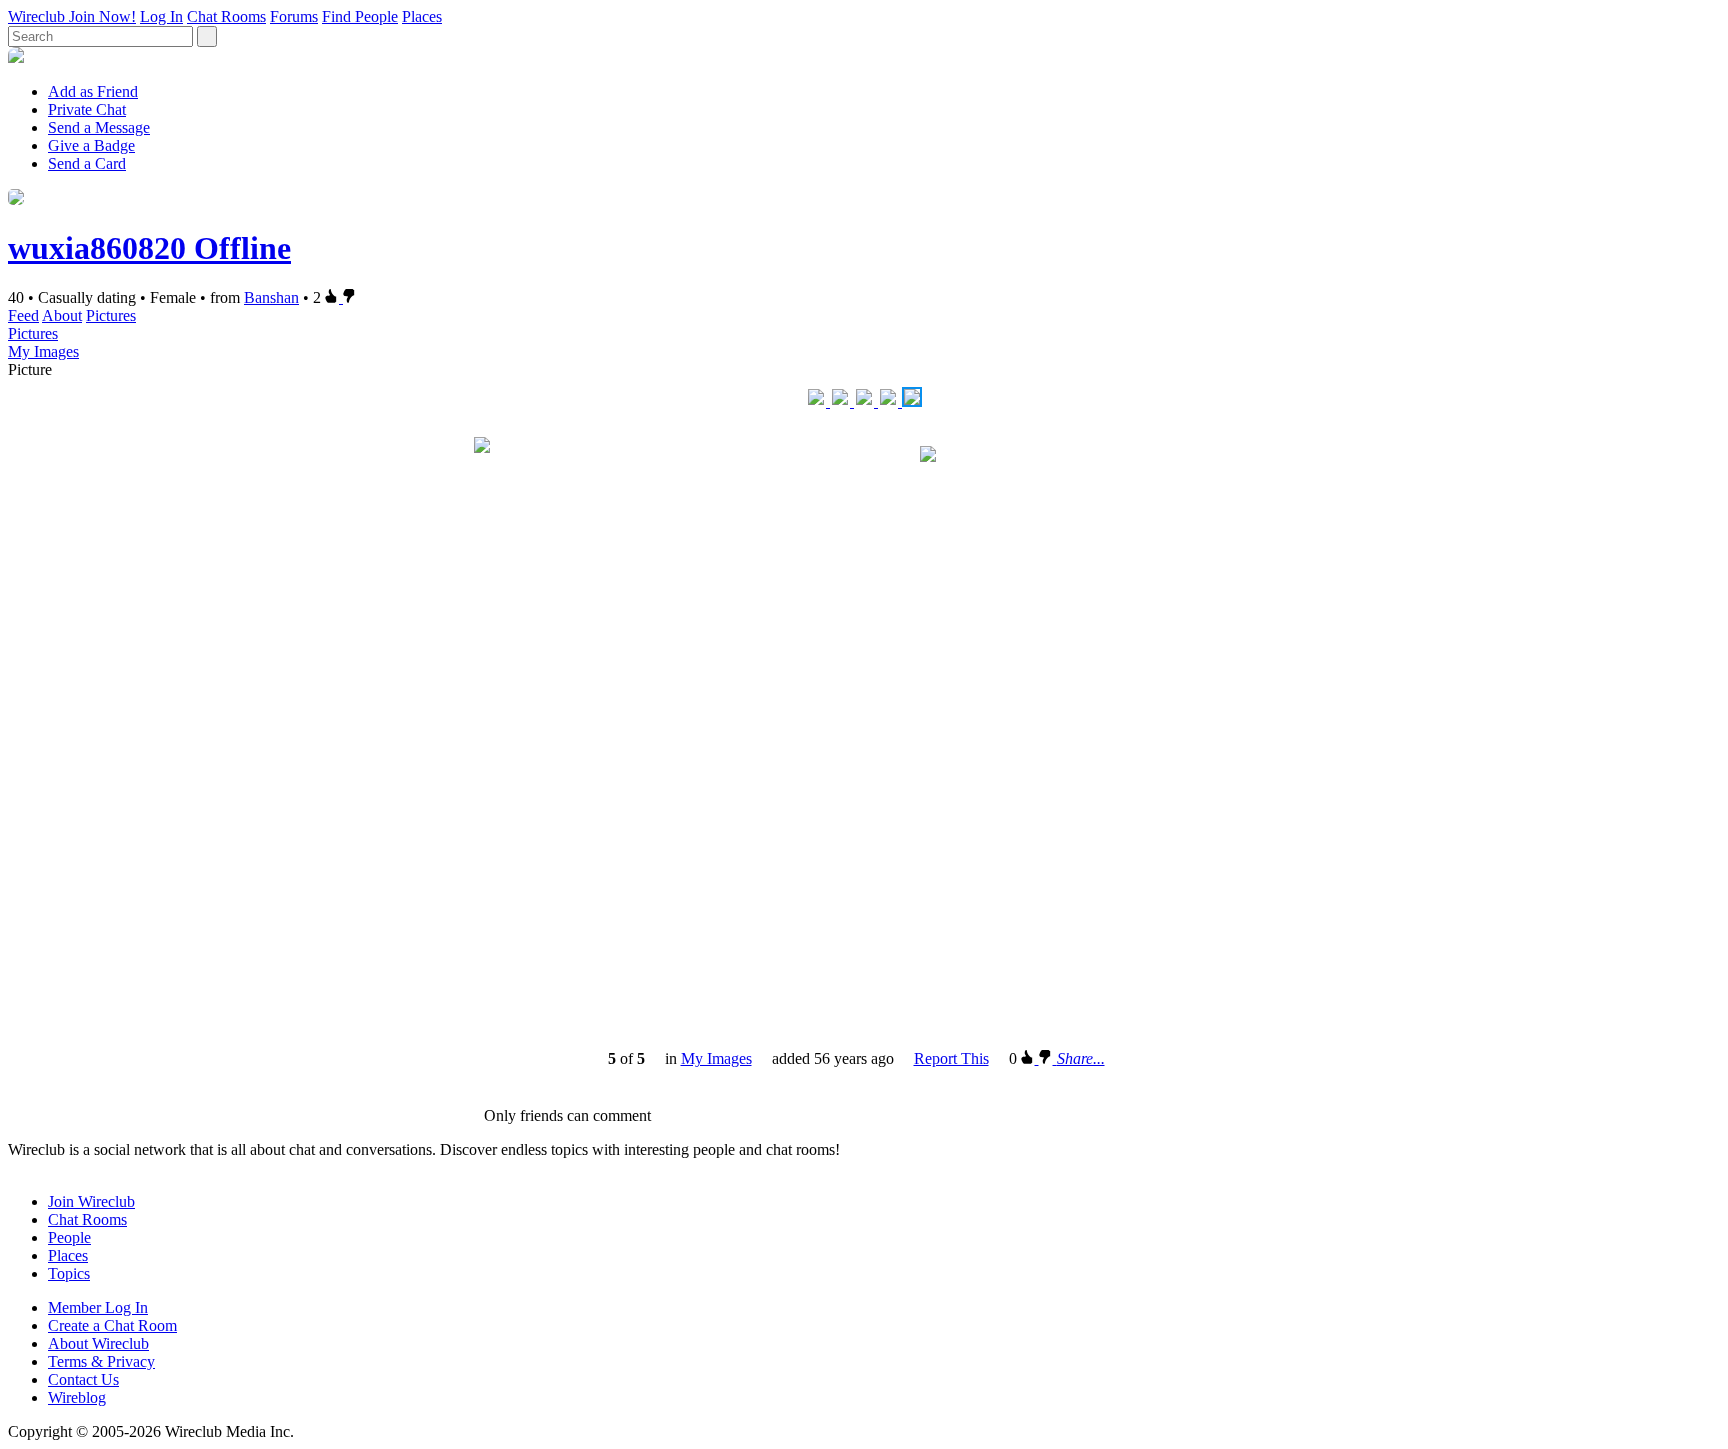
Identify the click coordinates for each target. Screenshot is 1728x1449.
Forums (294, 16)
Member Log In (98, 1307)
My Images (43, 351)
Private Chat (87, 109)
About (62, 315)
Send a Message (99, 127)
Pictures (111, 315)
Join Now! (102, 16)
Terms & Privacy (101, 1361)
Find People (360, 16)
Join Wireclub (91, 1201)
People (69, 1237)
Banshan (271, 297)
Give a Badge (91, 145)
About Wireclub (98, 1343)
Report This (951, 1058)
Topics (69, 1273)
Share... (1081, 1058)
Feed (23, 315)
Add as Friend (93, 91)
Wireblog (77, 1397)
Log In (161, 16)
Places (422, 16)
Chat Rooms (226, 16)
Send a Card (87, 163)
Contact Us (83, 1379)
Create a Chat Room (112, 1325)
